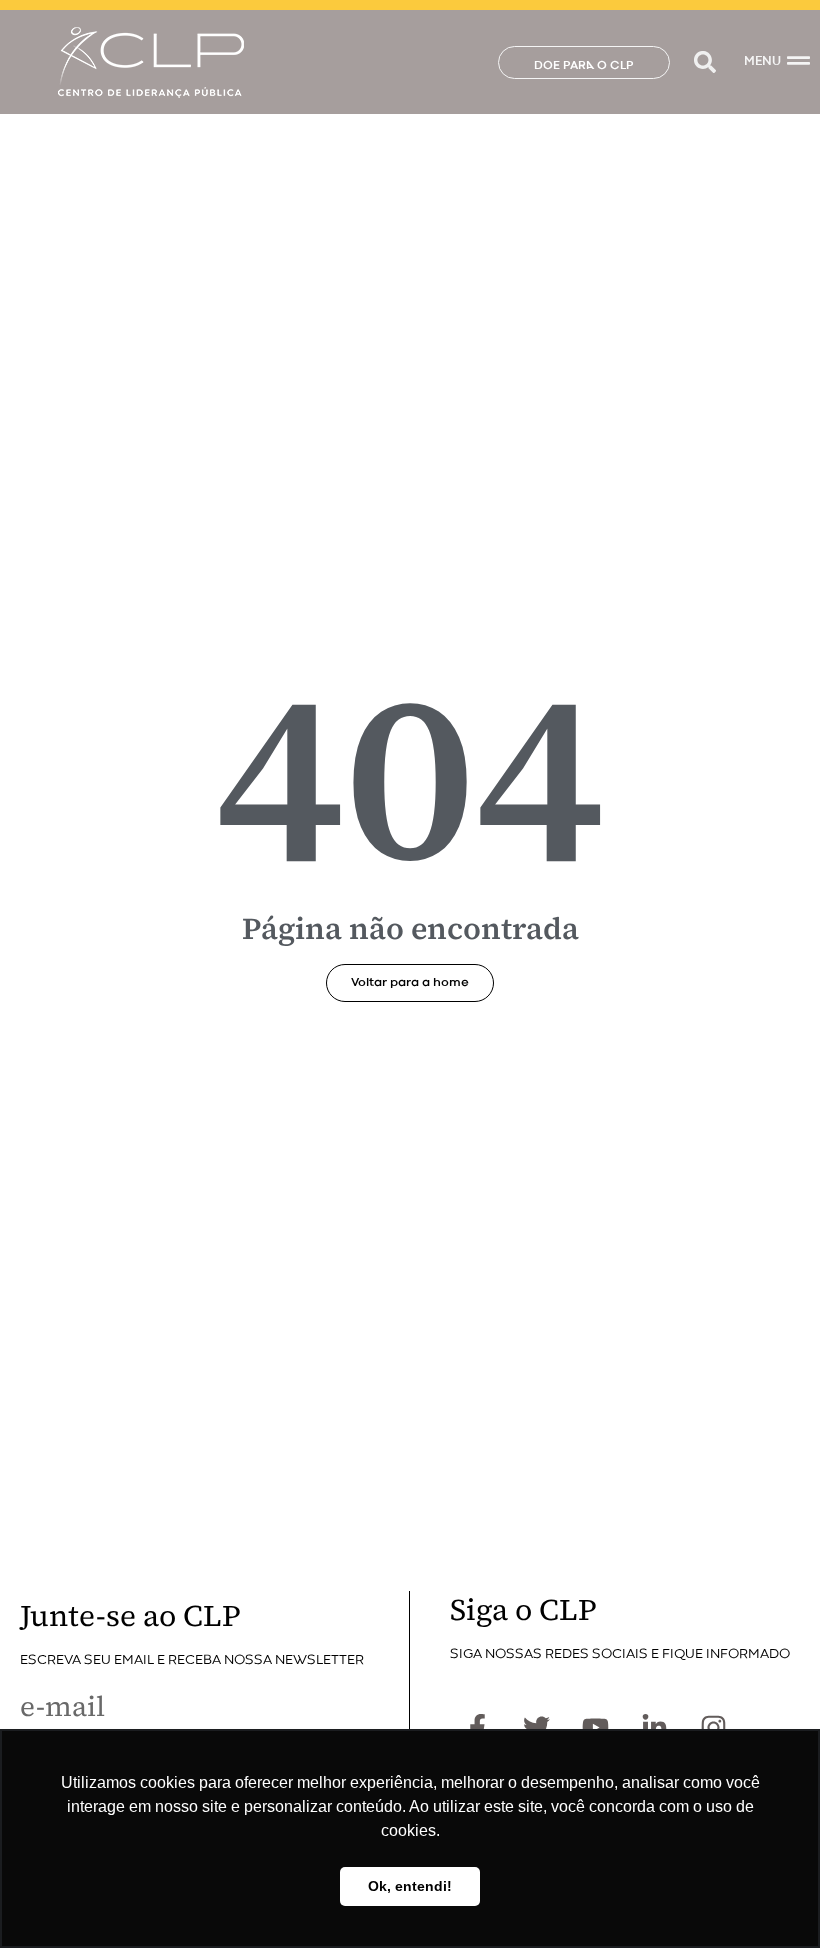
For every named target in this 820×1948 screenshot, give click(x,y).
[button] (704, 62)
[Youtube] (595, 1727)
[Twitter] (536, 1727)
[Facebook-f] (477, 1727)
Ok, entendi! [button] (410, 1886)
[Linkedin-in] (654, 1727)
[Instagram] (713, 1727)
